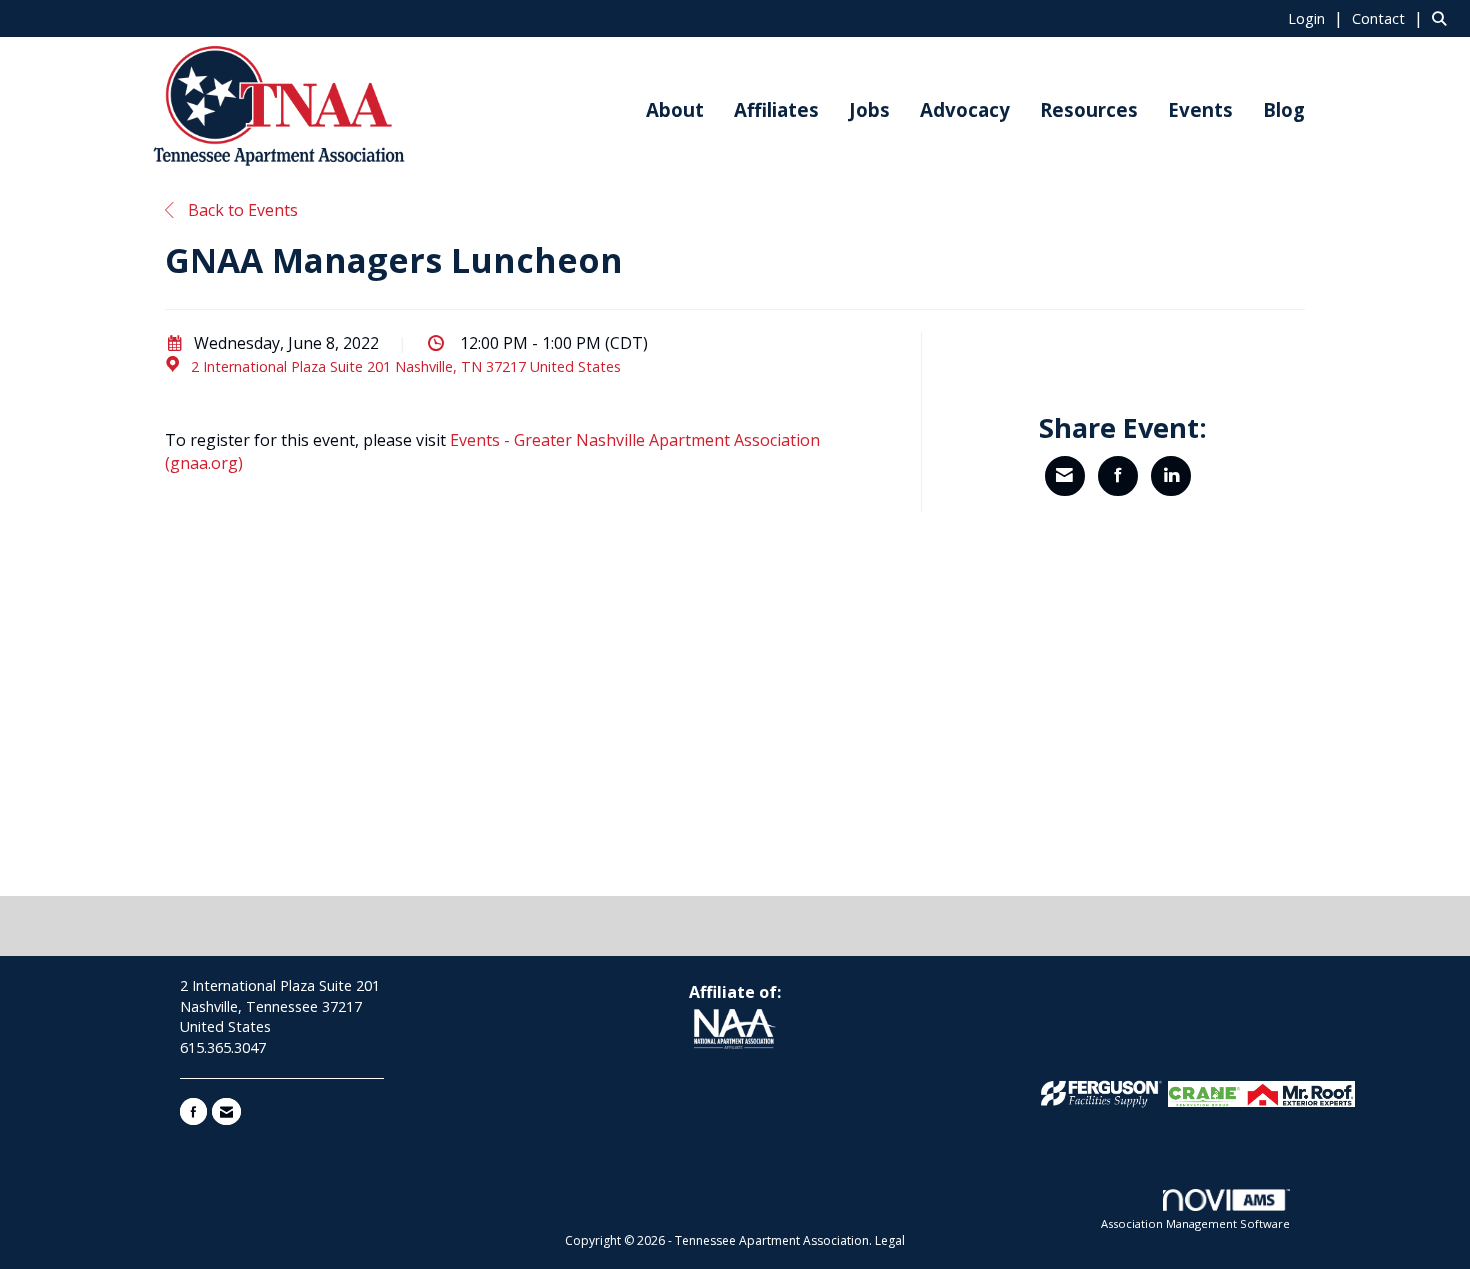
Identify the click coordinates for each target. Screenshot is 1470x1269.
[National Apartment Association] (734, 1030)
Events (1200, 109)
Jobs (869, 109)
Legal (890, 1240)
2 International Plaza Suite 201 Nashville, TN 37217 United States (406, 366)
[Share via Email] (1065, 476)
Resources (1089, 109)
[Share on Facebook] (1118, 476)
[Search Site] (1443, 18)
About (675, 109)
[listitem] (1318, 18)
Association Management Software (1195, 1223)
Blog (1284, 109)
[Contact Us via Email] (226, 1111)
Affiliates (776, 109)
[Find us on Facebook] (193, 1111)
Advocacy (965, 109)
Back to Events (241, 210)
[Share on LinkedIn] (1171, 476)
